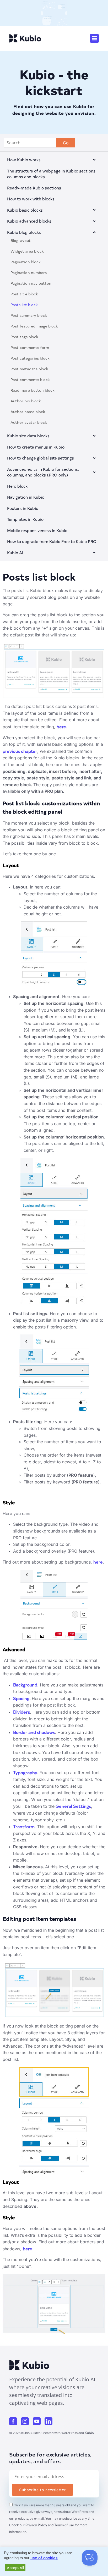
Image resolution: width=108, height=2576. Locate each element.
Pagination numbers (29, 273)
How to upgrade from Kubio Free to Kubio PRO (52, 541)
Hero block (17, 486)
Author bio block (26, 401)
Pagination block (26, 262)
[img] (94, 160)
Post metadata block (29, 369)
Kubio (89, 2433)
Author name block (28, 412)
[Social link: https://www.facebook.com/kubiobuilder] (15, 2421)
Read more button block (33, 390)
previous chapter (20, 751)
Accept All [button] (15, 2568)
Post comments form (30, 347)
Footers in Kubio (23, 508)
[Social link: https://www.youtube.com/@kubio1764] (39, 2421)
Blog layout (21, 240)
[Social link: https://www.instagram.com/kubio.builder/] (27, 2421)
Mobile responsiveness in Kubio (37, 530)
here (61, 726)
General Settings (73, 1806)
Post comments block (30, 380)
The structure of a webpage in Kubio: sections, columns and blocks (52, 174)
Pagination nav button (31, 283)
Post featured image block (34, 326)
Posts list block (24, 305)
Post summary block (29, 315)
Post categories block (30, 358)
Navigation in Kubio (26, 497)
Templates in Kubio (25, 519)
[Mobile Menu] (94, 38)
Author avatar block (29, 422)
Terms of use (64, 2525)
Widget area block (27, 251)
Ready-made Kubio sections (34, 188)
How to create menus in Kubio (36, 447)
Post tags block (24, 337)
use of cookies (44, 2558)
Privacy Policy (36, 2525)
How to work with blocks (31, 199)
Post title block (24, 294)
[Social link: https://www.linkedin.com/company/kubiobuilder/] (50, 2421)
